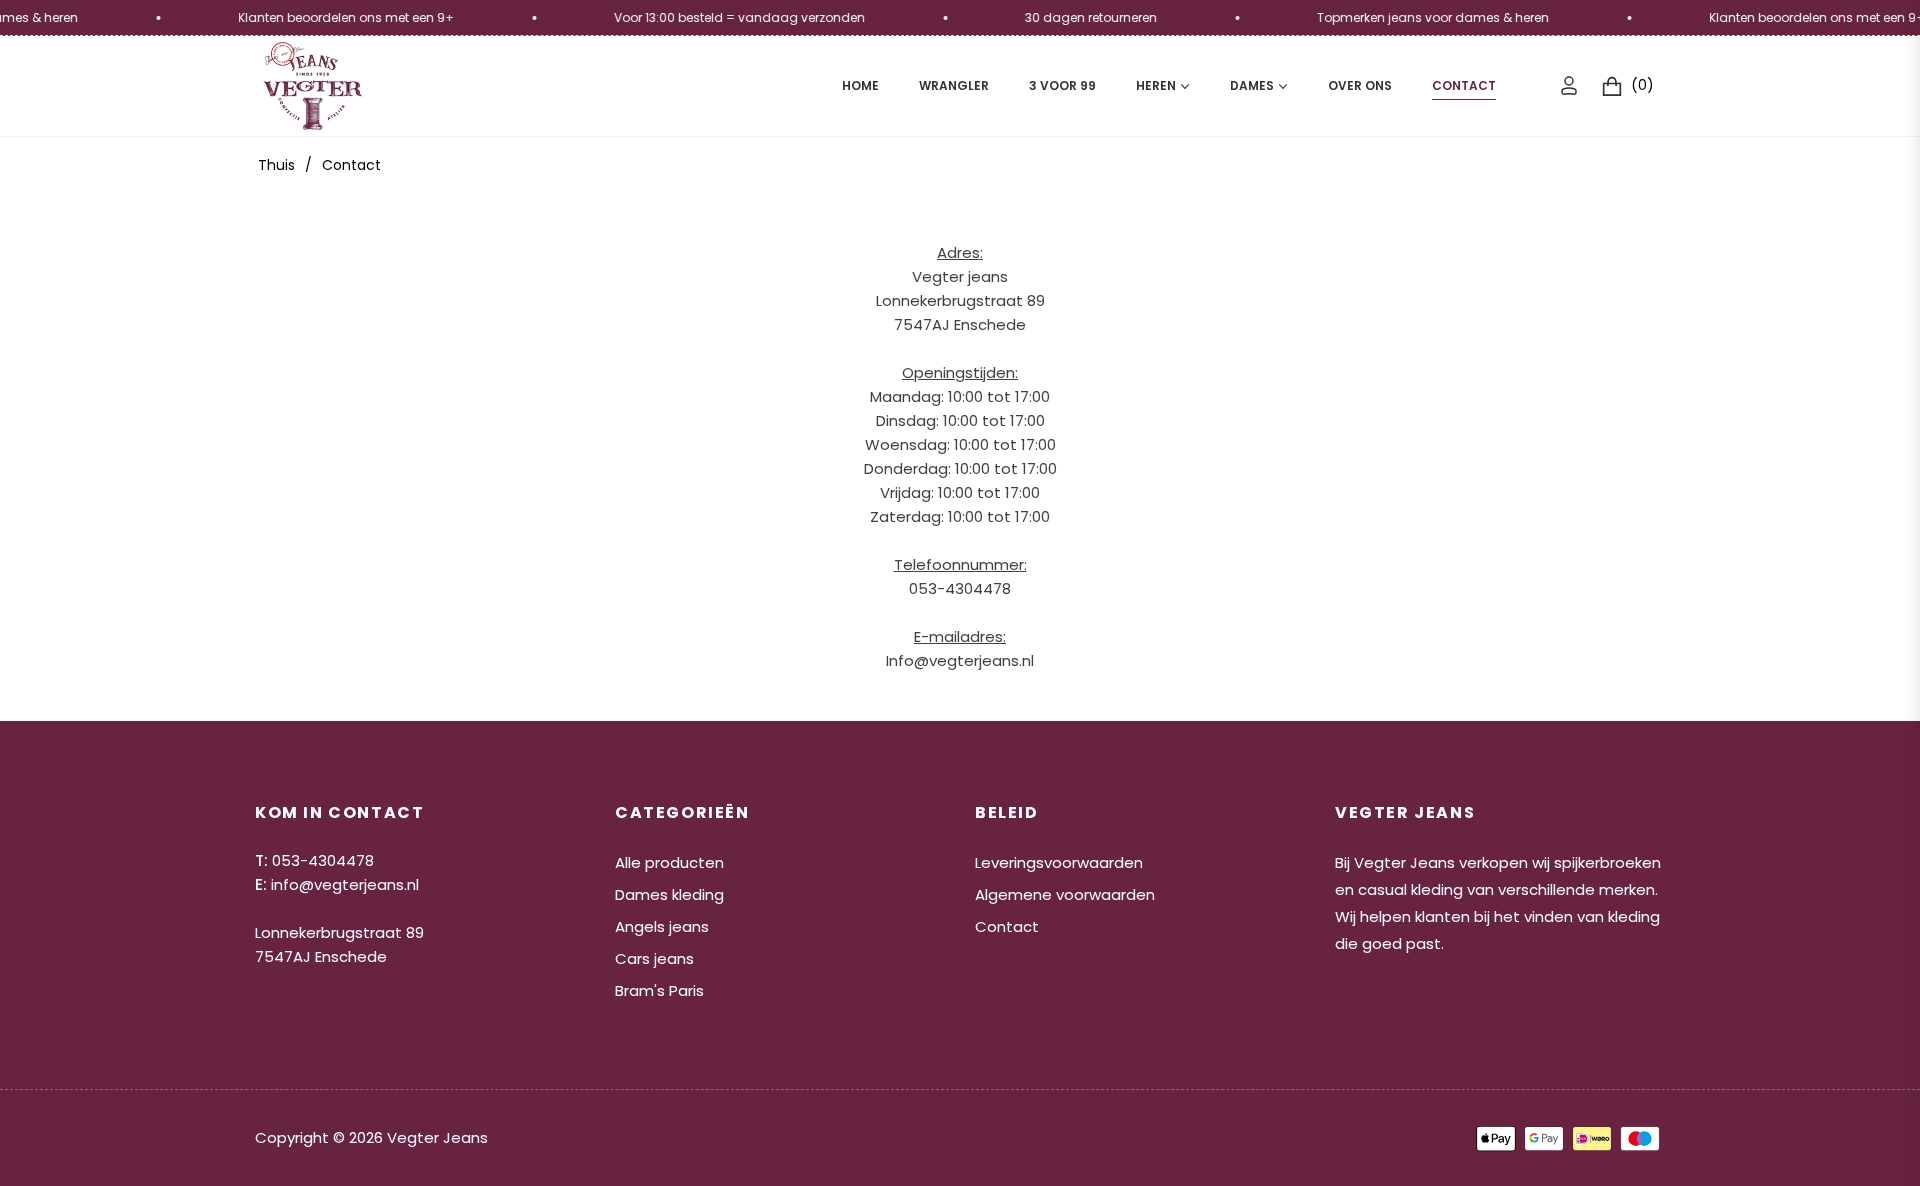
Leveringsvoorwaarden (1059, 862)
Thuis (276, 165)
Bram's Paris (659, 990)
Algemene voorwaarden (1065, 894)
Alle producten (669, 862)
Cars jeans (654, 958)
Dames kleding (669, 894)
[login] (1569, 85)
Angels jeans (662, 926)
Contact (1007, 926)
